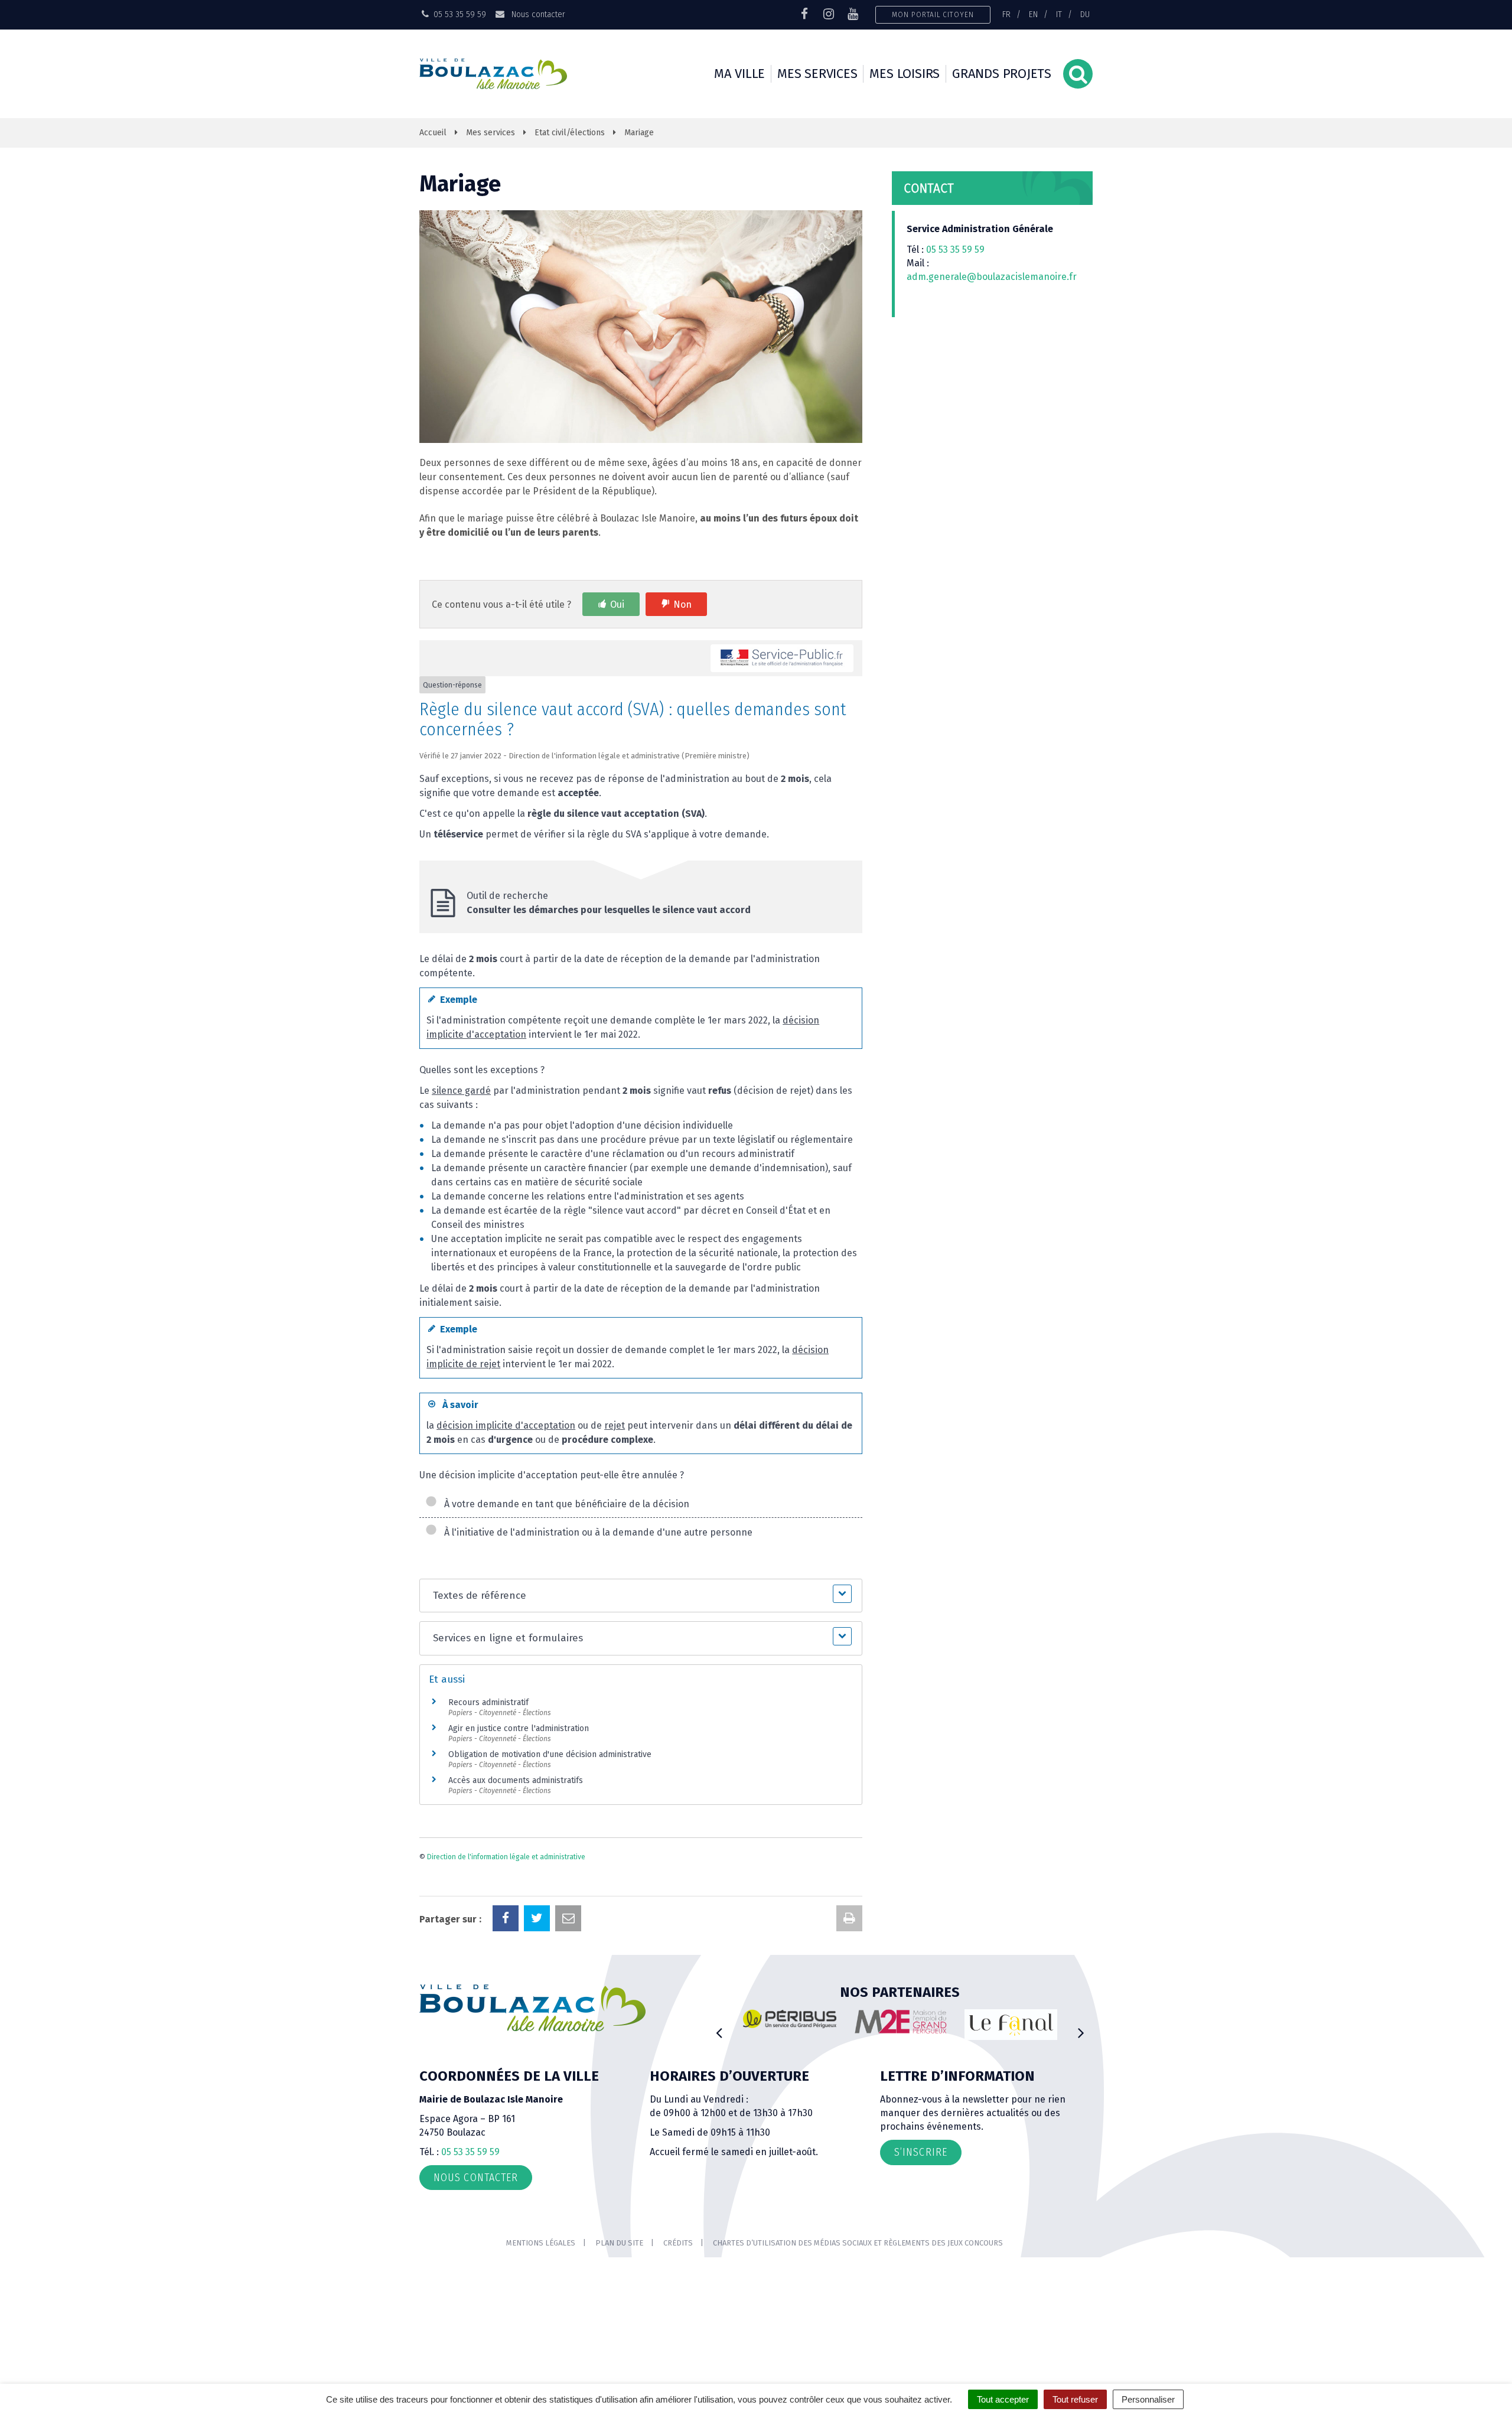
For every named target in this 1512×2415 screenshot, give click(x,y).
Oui (617, 604)
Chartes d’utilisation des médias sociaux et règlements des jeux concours (858, 2243)
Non (682, 604)
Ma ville (739, 74)
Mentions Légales (541, 2243)
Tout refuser (1075, 2399)
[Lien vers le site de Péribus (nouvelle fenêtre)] (790, 2019)
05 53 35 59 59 (955, 250)
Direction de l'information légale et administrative (506, 1857)
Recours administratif (488, 1702)
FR (1006, 14)
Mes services (817, 74)
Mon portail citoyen (933, 14)
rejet (615, 1425)
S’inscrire (921, 2152)
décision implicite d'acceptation (506, 1425)
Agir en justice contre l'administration (519, 1728)
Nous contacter (537, 14)
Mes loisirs (905, 74)
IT (1059, 14)
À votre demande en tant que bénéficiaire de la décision (564, 1504)
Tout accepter (1003, 2399)
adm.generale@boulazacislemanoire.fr (992, 277)
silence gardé (461, 1091)
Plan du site (619, 2243)
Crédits (678, 2243)
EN (1033, 14)
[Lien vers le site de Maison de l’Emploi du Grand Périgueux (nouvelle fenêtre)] (901, 2022)
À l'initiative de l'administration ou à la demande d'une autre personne (596, 1532)
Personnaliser (1148, 2399)
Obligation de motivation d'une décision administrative (550, 1754)
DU (1085, 14)
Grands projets (1002, 74)
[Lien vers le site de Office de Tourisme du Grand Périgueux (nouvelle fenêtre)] (1011, 2025)
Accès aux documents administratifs (516, 1780)
